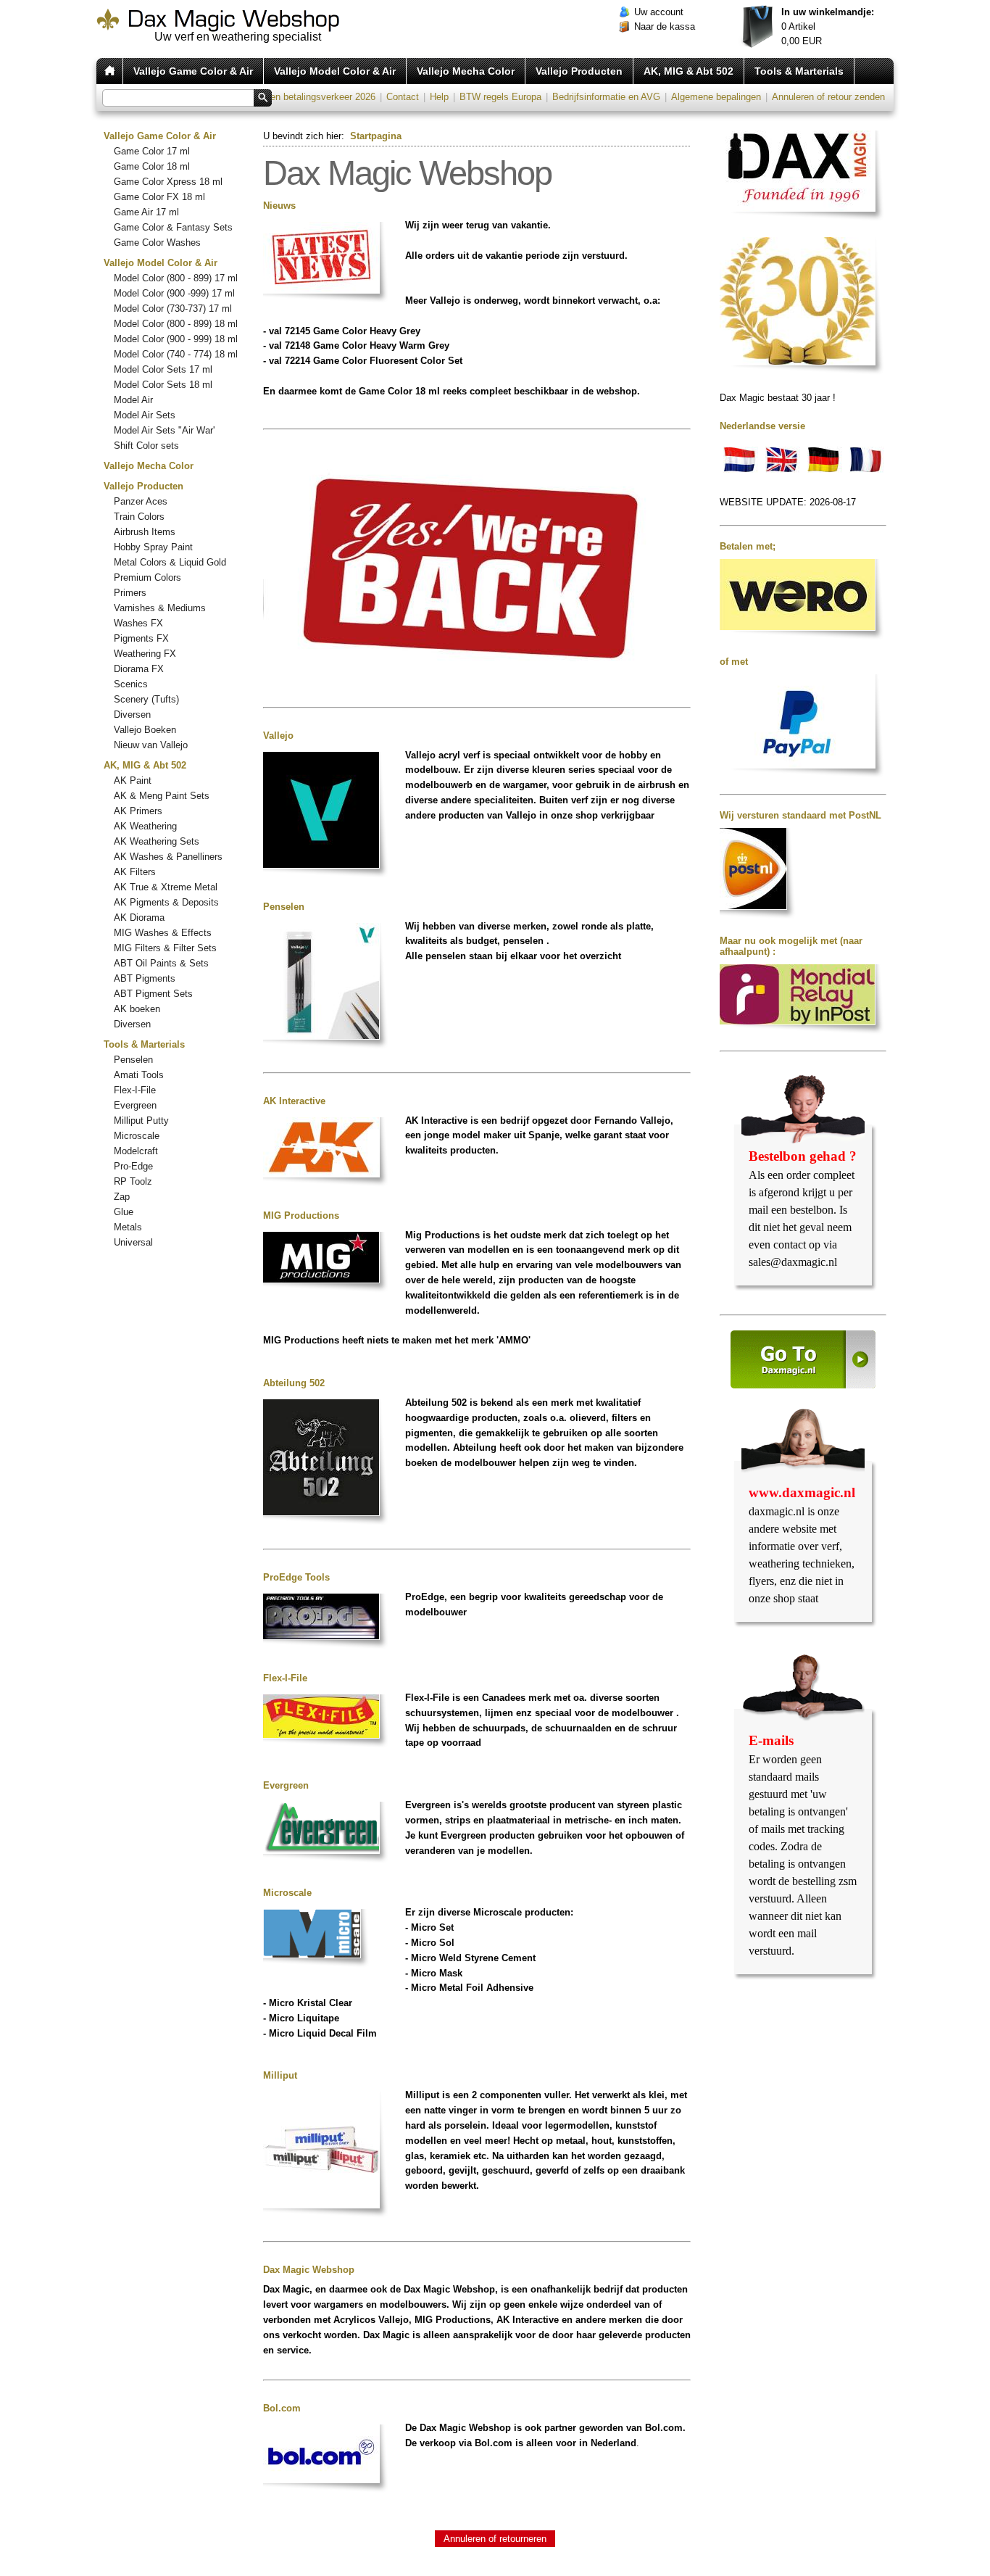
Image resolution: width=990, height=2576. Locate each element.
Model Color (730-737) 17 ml (173, 308)
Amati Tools (139, 1075)
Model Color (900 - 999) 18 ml (176, 339)
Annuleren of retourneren (495, 2539)
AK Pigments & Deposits (166, 902)
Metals (128, 1227)
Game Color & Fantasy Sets (173, 227)
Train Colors (139, 517)
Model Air (133, 400)
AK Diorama (139, 918)
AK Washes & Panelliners (168, 857)
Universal (133, 1242)
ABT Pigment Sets (153, 994)
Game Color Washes (157, 243)
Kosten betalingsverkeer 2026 (313, 97)
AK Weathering (145, 826)
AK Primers (138, 811)
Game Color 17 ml (152, 151)
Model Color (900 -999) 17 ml (174, 293)
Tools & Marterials (799, 71)
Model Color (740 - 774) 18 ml (176, 354)
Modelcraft (136, 1151)
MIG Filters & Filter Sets (165, 948)
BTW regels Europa (500, 97)
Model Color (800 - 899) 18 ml (176, 324)
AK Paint (133, 780)
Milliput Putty (141, 1121)
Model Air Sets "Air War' (164, 430)
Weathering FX (145, 654)
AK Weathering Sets (157, 841)
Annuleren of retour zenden (828, 97)
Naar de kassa (665, 26)
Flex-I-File (135, 1090)
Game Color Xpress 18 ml (168, 182)
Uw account (659, 12)
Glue (124, 1212)
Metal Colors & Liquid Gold (170, 562)
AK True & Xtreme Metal (166, 887)
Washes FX (138, 623)
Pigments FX (141, 638)
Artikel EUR (828, 26)
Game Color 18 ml (152, 166)
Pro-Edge (133, 1166)
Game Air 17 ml (146, 212)
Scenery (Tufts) (146, 699)
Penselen (133, 1060)
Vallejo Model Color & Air (335, 71)
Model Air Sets (145, 415)
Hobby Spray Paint (153, 547)
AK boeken (137, 1009)
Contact (403, 97)
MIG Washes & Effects (163, 933)
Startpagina (376, 136)
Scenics (131, 684)
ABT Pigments (145, 978)
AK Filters (135, 872)
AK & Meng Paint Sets (162, 796)
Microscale (137, 1136)
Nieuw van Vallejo (151, 745)
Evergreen (135, 1105)
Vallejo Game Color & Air (193, 71)
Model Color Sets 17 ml (163, 369)
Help (439, 97)
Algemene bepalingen (716, 97)
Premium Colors (147, 577)
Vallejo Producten (579, 71)
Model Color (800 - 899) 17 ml (176, 278)
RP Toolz (133, 1181)
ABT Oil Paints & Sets (161, 963)
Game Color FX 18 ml (159, 197)
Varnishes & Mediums (160, 608)
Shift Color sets (146, 446)
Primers (130, 593)
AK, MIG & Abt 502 (689, 71)
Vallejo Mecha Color (466, 71)
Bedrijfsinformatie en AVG (606, 97)
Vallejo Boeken (145, 730)
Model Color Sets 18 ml (163, 385)
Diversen (132, 715)
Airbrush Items (145, 532)
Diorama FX (139, 669)
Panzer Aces (141, 501)
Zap (122, 1197)
